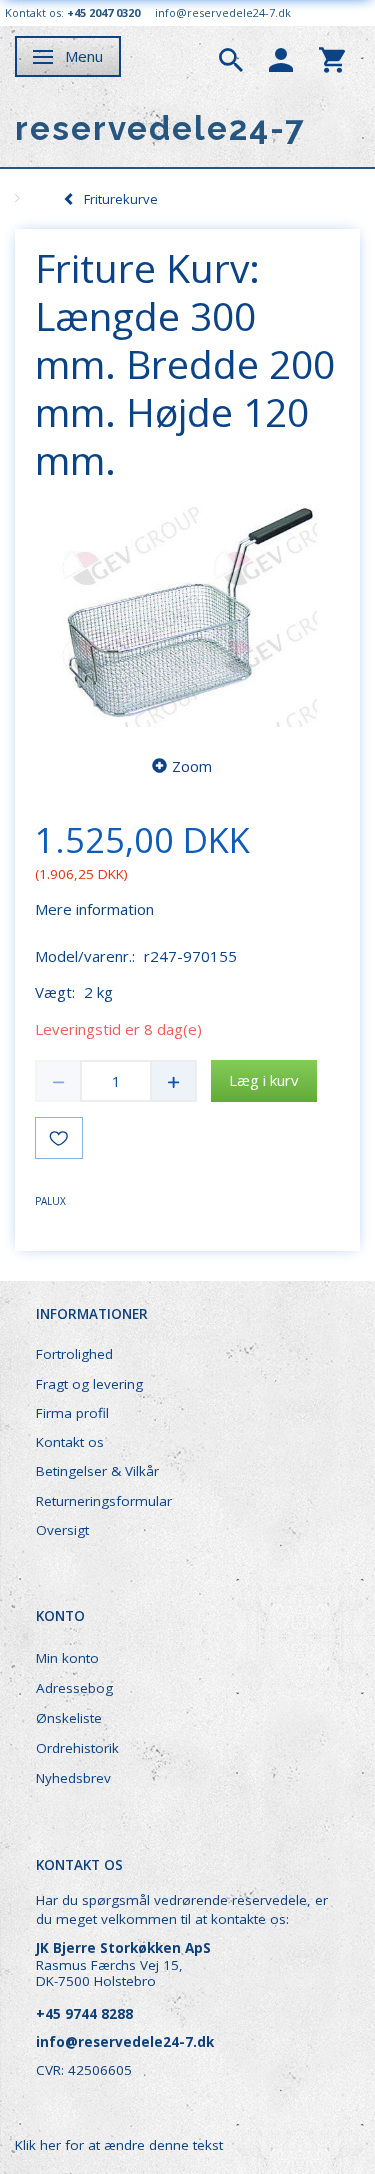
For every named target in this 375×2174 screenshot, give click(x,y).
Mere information (94, 909)
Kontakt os (70, 1442)
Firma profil (72, 1413)
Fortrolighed (74, 1354)
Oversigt (62, 1530)
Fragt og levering (89, 1384)
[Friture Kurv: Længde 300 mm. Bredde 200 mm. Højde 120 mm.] (187, 613)
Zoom (192, 766)
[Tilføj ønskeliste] (59, 1138)
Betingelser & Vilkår (97, 1471)
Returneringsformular (104, 1501)
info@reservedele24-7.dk (223, 12)
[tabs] (231, 58)
